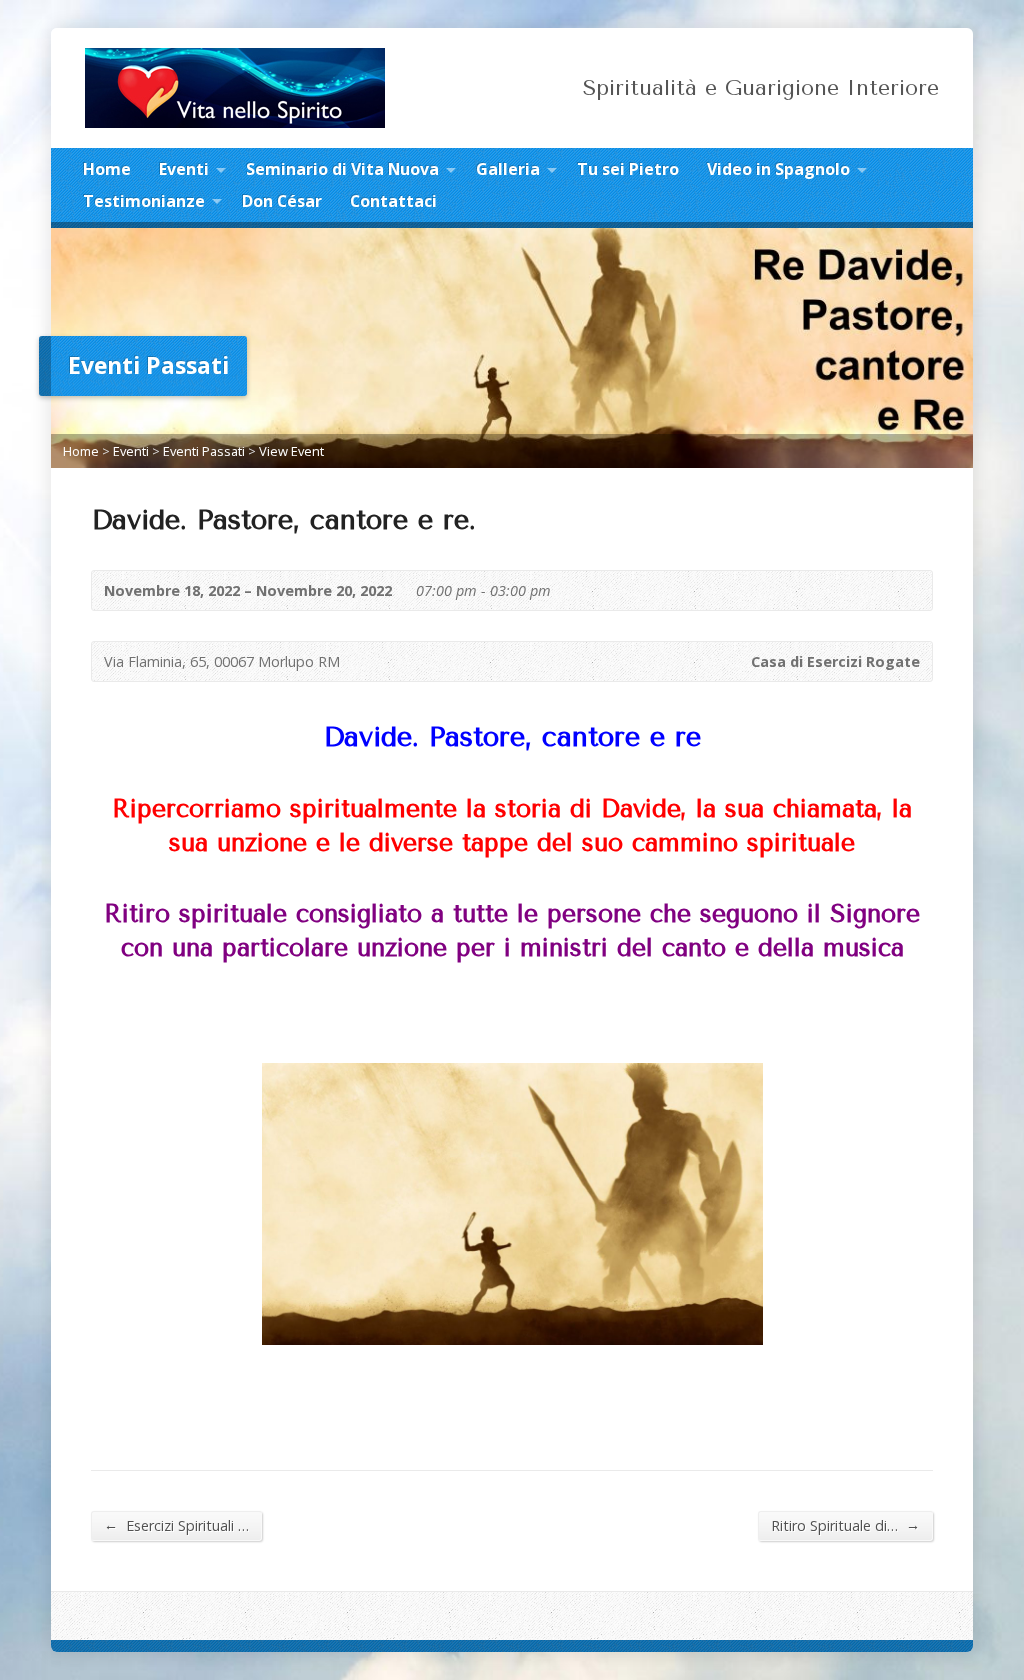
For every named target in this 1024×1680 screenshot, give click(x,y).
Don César (282, 201)
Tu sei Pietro (628, 169)
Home (107, 169)
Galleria (508, 169)
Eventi (184, 169)
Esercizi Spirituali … (176, 1525)
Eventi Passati (204, 451)
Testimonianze (144, 201)
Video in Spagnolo (778, 169)
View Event (291, 451)
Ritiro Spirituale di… (845, 1525)
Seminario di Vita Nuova (342, 169)
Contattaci (393, 201)
